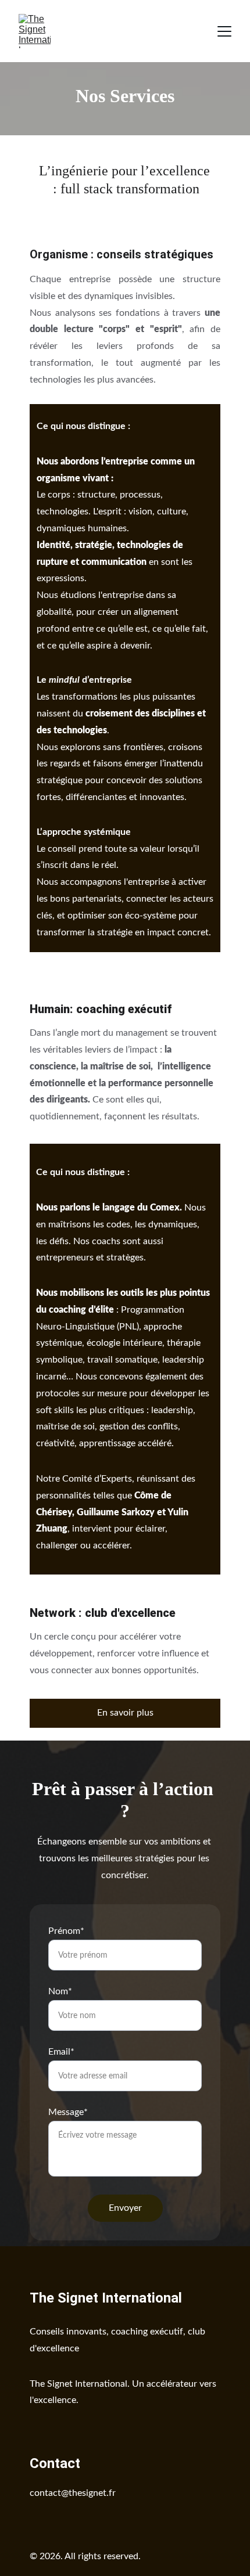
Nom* (60, 1991)
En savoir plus (125, 1713)
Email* (61, 2052)
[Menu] (224, 31)
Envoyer (125, 2208)
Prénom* (66, 1931)
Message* (68, 2112)
